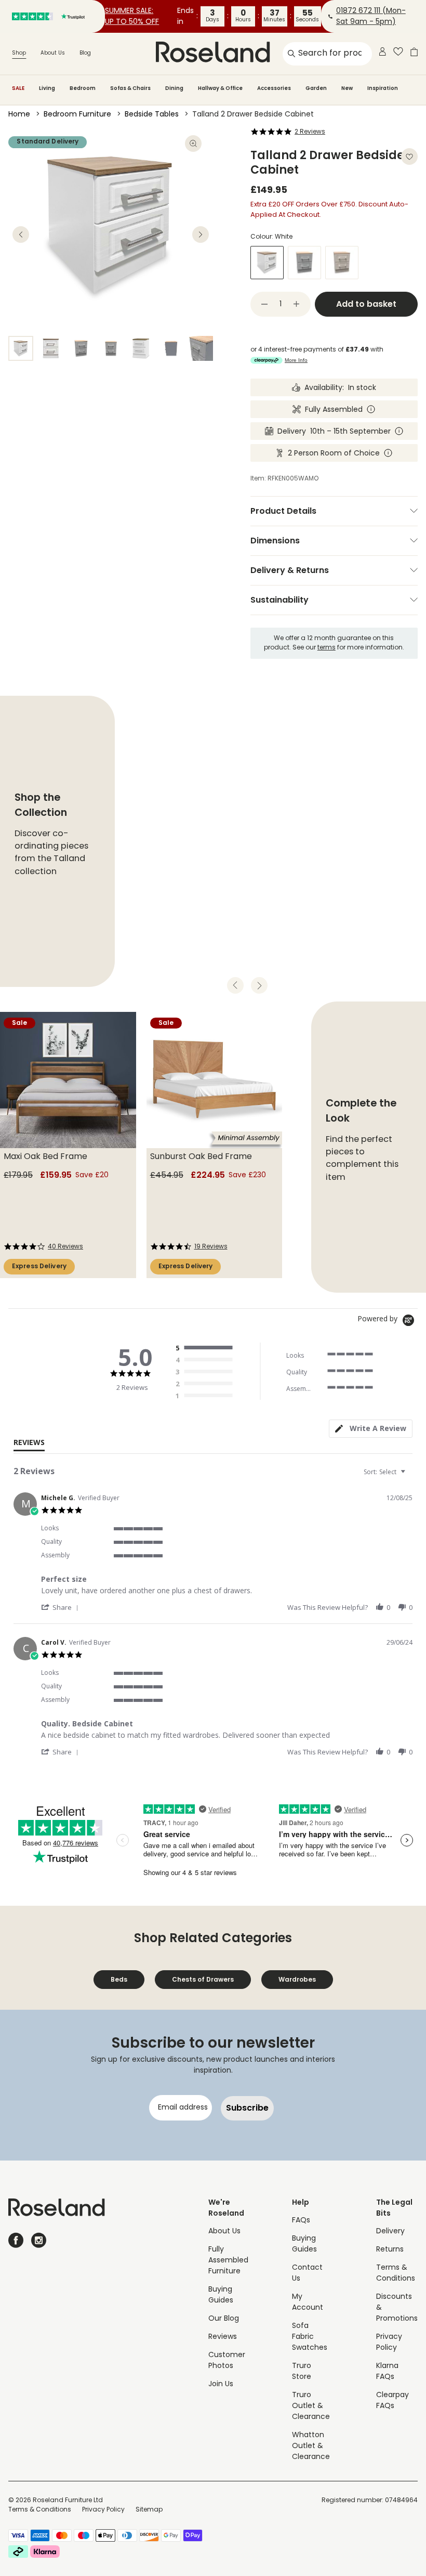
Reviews (223, 2337)
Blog (85, 53)
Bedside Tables (152, 115)
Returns (390, 2250)
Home (19, 115)
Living (47, 88)
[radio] (207, 1348)
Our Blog (224, 2319)
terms (327, 648)
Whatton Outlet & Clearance (311, 2446)
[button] (62, 1607)
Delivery (390, 2232)
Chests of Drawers (203, 1979)
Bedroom (83, 88)
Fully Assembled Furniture (228, 2261)
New (347, 88)
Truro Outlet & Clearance (311, 2406)
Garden (316, 88)
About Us (53, 53)
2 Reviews (310, 132)
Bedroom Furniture (77, 115)
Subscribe (247, 2108)
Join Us (221, 2384)
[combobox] (386, 1472)
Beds (119, 1979)
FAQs (301, 2221)
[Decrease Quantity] (264, 304)
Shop (19, 53)
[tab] (371, 1429)
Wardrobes (297, 1979)
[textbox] (410, 1476)
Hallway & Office (220, 88)
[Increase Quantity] (297, 304)
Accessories (274, 88)
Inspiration (383, 88)
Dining (174, 88)
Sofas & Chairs (130, 88)
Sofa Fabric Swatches (310, 2337)
